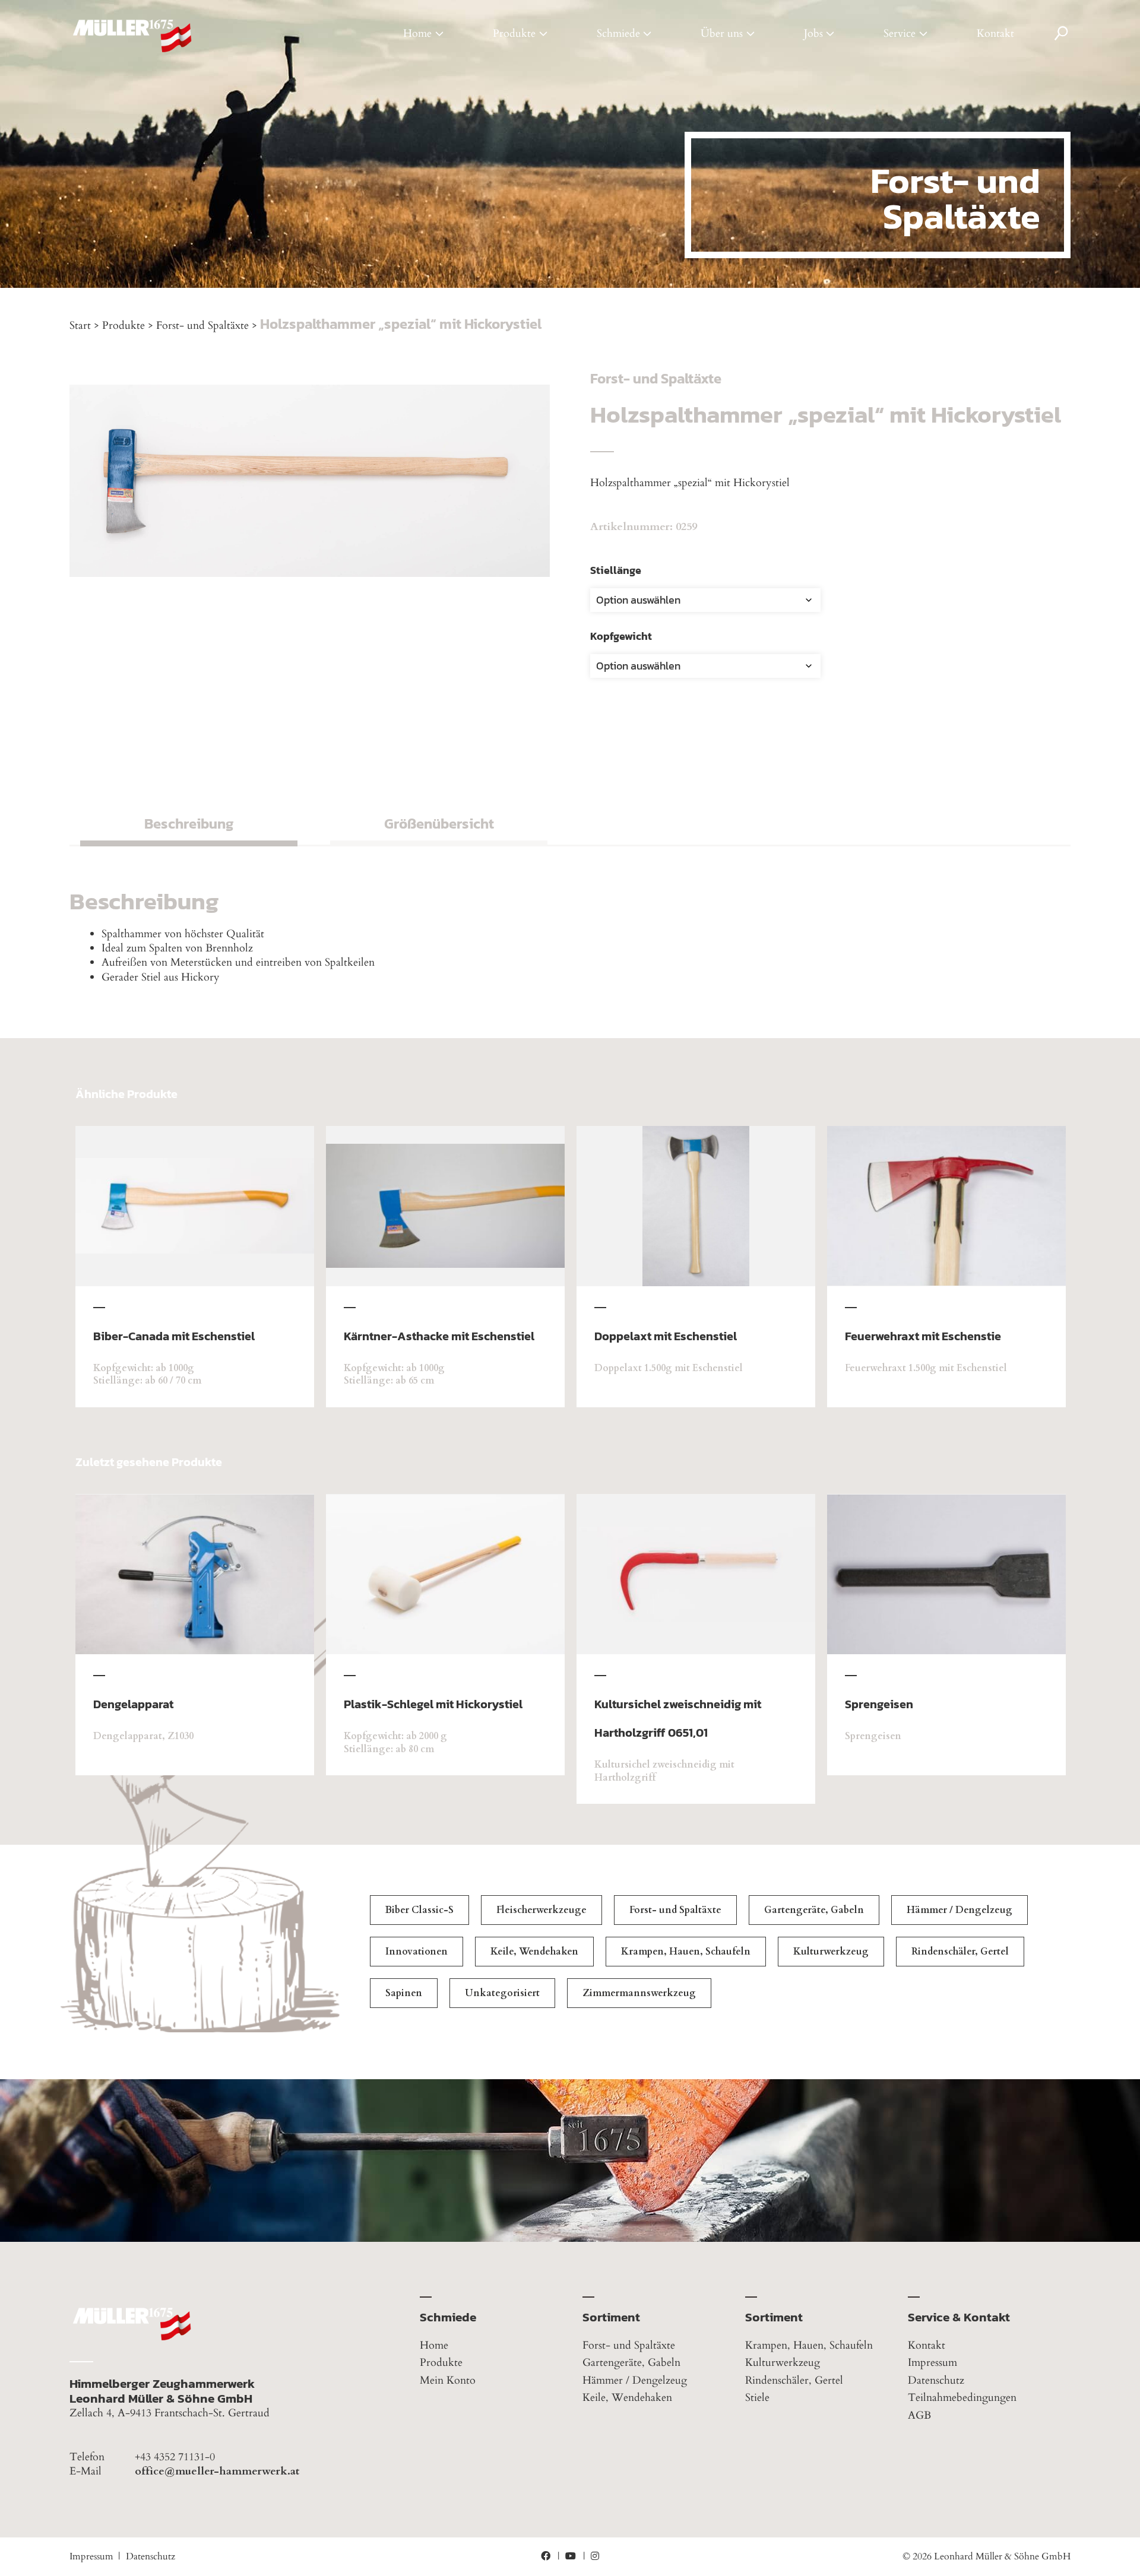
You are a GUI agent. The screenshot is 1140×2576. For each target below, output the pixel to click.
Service (900, 34)
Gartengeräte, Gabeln (814, 1910)
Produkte (514, 34)
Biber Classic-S (419, 1910)
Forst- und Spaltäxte (202, 326)
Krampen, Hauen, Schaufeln (686, 1952)
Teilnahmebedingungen (962, 2398)
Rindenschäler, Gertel (960, 1952)
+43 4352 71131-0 (175, 2457)
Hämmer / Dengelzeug (959, 1910)
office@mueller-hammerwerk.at (217, 2472)
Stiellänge (616, 570)
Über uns (722, 34)
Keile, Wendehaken (534, 1952)
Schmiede (618, 34)
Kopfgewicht (621, 636)
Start (80, 326)
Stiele (757, 2398)
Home (417, 34)
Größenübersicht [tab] (439, 824)
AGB (919, 2415)
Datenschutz (936, 2380)
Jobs (813, 34)
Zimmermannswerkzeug (639, 1993)
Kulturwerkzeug (831, 1952)
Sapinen (404, 1993)
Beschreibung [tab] (189, 824)
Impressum (932, 2363)
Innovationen (417, 1952)
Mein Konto (448, 2380)
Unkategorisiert (502, 1993)
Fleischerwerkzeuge (541, 1910)
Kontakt (995, 34)
